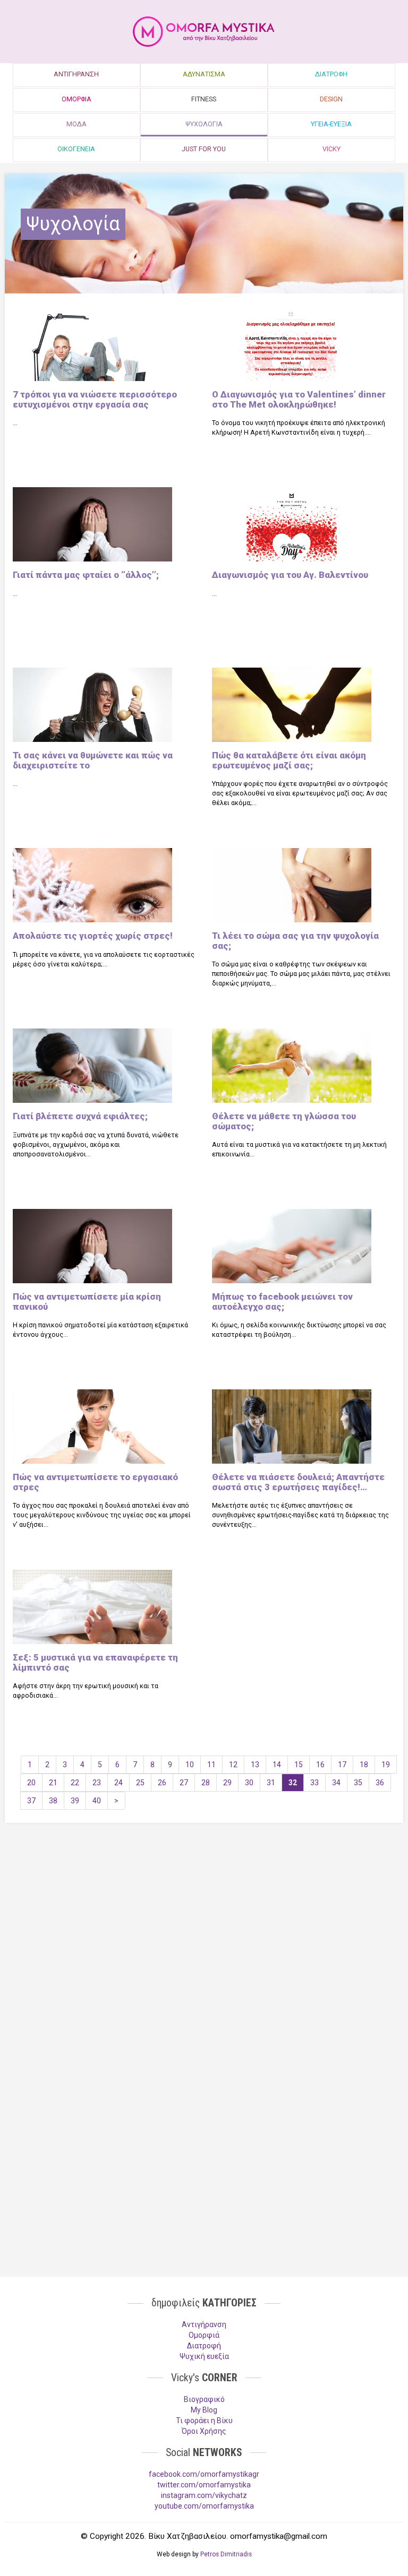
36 (380, 1783)
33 (314, 1783)
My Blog (204, 2410)
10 (190, 1765)
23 (97, 1783)
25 (140, 1783)
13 (255, 1765)
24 (118, 1783)
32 (293, 1783)
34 (336, 1783)
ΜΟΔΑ (76, 124)
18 (364, 1765)
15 (299, 1765)
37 (31, 1801)
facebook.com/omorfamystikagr (204, 2474)
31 (271, 1783)
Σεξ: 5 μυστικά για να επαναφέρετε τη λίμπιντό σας (95, 1662)
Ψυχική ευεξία (204, 2356)
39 (75, 1801)
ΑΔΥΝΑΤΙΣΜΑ (204, 74)
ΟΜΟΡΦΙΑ (76, 99)
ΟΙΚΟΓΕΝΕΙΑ (76, 149)
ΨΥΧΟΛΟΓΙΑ (204, 124)
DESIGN (331, 99)
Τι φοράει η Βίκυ (204, 2421)
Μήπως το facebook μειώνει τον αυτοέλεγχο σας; (282, 1301)
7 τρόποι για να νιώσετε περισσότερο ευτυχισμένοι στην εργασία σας (95, 399)
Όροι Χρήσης (204, 2431)
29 (227, 1783)
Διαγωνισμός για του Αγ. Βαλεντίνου (290, 575)
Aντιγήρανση (204, 2324)
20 (31, 1783)
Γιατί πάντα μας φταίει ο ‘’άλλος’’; (86, 575)
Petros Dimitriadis (226, 2554)
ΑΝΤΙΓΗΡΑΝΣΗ (76, 74)
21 (53, 1783)
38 (53, 1801)
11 (211, 1765)
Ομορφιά (204, 2335)
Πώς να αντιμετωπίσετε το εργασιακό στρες (95, 1482)
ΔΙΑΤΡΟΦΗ (331, 74)
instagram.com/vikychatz (204, 2495)
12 (233, 1765)
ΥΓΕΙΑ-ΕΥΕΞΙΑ (331, 124)
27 (184, 1783)
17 (342, 1765)
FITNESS (204, 99)
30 (249, 1783)
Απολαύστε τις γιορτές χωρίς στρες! (93, 936)
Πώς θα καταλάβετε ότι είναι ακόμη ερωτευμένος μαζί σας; (289, 760)
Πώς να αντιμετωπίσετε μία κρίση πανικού (87, 1301)
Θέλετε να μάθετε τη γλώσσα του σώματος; (284, 1121)
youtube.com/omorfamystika (204, 2506)
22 (75, 1783)
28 (206, 1783)
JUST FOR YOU (204, 149)
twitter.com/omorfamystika (204, 2485)
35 (358, 1783)
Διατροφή (204, 2346)
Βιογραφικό (204, 2399)
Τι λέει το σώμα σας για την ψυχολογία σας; (295, 940)
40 (97, 1801)
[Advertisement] (204, 1913)
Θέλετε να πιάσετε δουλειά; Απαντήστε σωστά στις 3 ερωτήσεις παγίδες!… (298, 1482)
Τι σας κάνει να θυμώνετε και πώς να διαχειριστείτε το (93, 760)
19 (386, 1765)
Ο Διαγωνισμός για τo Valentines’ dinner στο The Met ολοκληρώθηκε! (299, 399)
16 (320, 1765)
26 (162, 1783)
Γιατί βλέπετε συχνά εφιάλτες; (80, 1116)
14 (277, 1765)
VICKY (331, 149)
